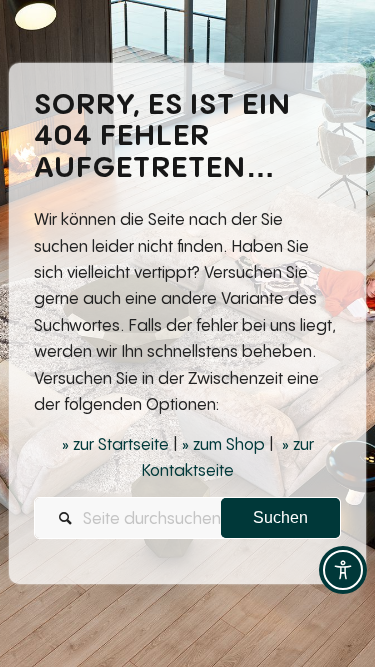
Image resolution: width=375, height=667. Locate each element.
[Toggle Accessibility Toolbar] (343, 570)
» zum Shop (223, 444)
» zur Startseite (115, 444)
